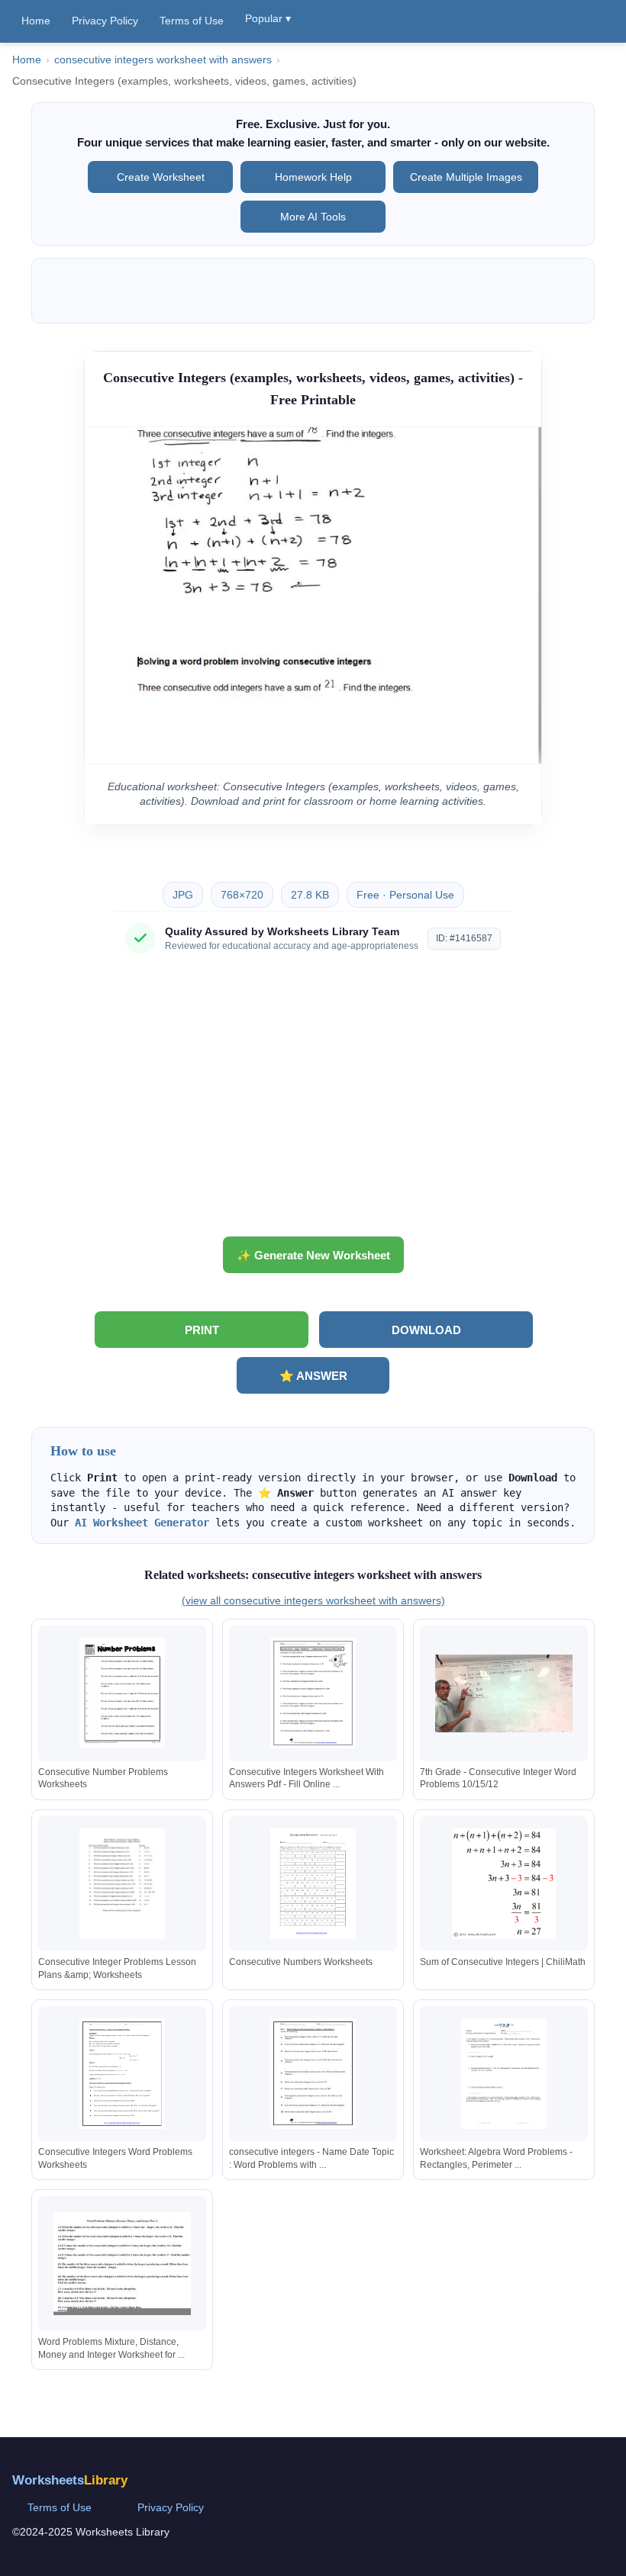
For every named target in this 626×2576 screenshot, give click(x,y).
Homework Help (313, 177)
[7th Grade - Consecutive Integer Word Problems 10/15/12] (504, 1693)
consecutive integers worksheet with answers (163, 60)
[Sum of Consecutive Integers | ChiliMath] (504, 1884)
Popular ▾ (268, 18)
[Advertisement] (313, 1101)
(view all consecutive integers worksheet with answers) (313, 1600)
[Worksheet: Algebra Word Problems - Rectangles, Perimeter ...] (504, 2074)
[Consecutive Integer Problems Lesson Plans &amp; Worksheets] (122, 1884)
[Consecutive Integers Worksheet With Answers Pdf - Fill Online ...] (313, 1693)
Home (36, 21)
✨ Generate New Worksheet (313, 1255)
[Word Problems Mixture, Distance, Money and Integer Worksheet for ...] (122, 2264)
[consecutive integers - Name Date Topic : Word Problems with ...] (313, 2074)
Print (202, 1330)
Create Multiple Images (466, 177)
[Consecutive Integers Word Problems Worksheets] (122, 2074)
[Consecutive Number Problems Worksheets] (122, 1693)
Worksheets (70, 2480)
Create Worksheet (161, 177)
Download (426, 1330)
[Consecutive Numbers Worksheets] (313, 1884)
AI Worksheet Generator (142, 1523)
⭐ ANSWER (313, 1376)
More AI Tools (313, 217)
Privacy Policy (105, 21)
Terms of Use (192, 21)
